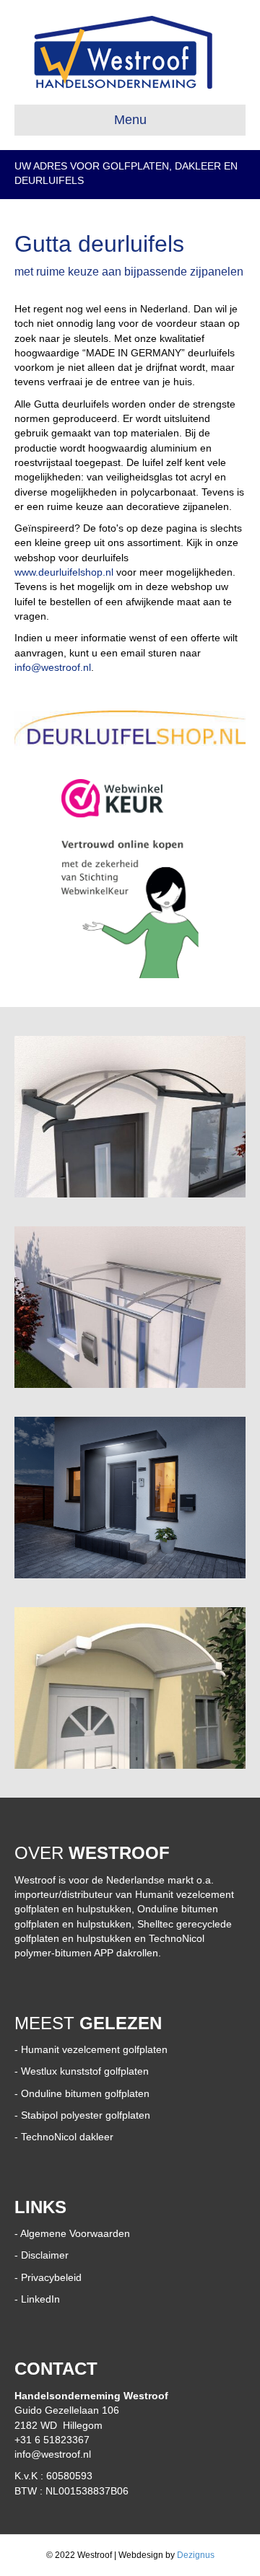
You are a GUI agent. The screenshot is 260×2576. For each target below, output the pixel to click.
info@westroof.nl (53, 667)
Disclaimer (45, 2255)
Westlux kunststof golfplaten (85, 2071)
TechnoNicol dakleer (67, 2137)
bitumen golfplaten (106, 2093)
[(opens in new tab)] (130, 729)
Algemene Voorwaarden (75, 2233)
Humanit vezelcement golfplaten (94, 2049)
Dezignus (196, 2555)
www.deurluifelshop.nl (64, 572)
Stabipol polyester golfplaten (86, 2115)
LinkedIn (40, 2299)
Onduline (42, 2093)
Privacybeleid (51, 2277)
